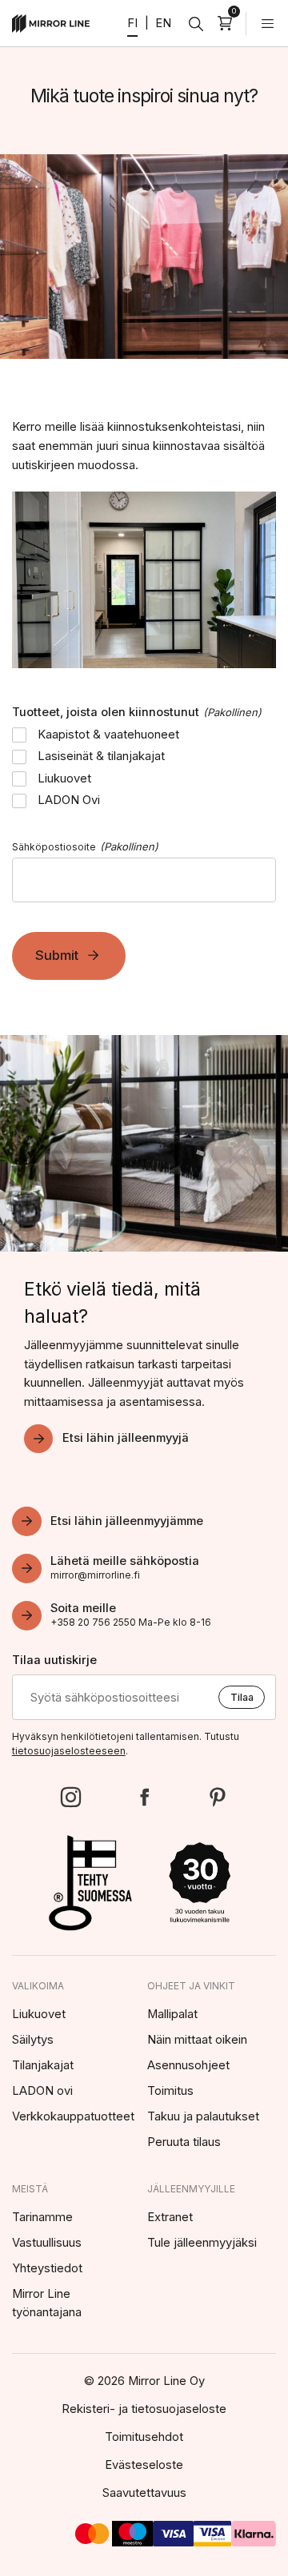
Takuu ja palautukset (203, 2116)
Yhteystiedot (47, 2268)
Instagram (71, 1797)
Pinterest (217, 1797)
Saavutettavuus (144, 2493)
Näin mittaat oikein (197, 2040)
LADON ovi (42, 2091)
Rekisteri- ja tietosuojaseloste (144, 2409)
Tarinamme (42, 2217)
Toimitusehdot (144, 2437)
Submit (57, 955)
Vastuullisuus (47, 2243)
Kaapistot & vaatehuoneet (108, 735)
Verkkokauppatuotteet (73, 2116)
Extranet (170, 2217)
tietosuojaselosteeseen (69, 1751)
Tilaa (242, 1697)
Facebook (144, 1797)
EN (163, 23)
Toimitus (170, 2091)
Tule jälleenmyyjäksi (202, 2243)
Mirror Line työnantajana (47, 2303)
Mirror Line (51, 24)
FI (132, 23)
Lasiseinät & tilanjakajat (101, 756)
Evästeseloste (144, 2465)
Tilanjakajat (43, 2065)
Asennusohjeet (188, 2065)
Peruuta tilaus (184, 2142)
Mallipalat (172, 2014)
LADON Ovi (69, 800)
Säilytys (33, 2040)
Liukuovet (64, 778)
